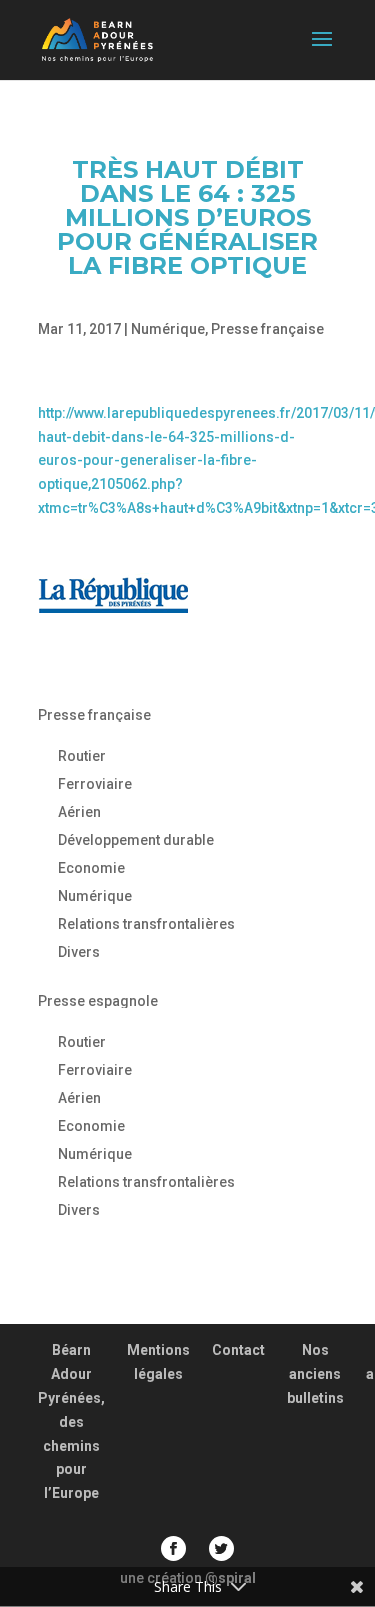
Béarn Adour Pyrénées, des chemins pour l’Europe (71, 1421)
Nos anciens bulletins (315, 1374)
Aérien (79, 812)
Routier (82, 756)
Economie (91, 868)
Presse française (267, 329)
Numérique (168, 329)
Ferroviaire (95, 784)
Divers (79, 952)
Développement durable (136, 840)
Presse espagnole (98, 1001)
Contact (238, 1350)
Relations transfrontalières (146, 924)
